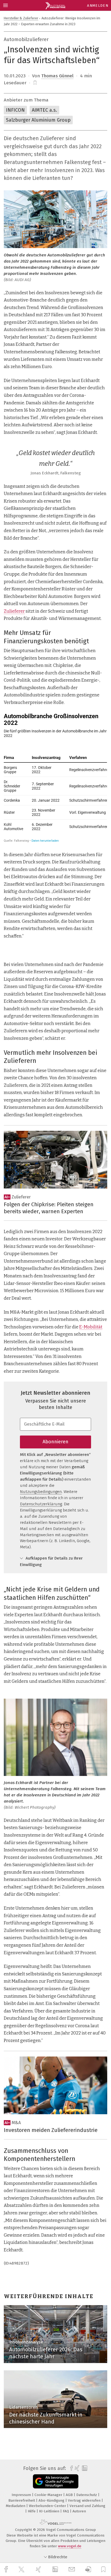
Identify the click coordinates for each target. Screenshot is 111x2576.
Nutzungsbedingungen (41, 1492)
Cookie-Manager (49, 2495)
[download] (88, 2569)
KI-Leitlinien (50, 2511)
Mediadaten (16, 2506)
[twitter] (22, 2570)
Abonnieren (55, 1442)
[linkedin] (56, 2570)
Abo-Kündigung (52, 2500)
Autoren (79, 2511)
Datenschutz (87, 2495)
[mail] (72, 2569)
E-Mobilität (91, 1327)
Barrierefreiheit (22, 2500)
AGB (70, 2495)
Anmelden (98, 6)
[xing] (39, 2569)
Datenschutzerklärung (41, 1504)
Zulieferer (14, 611)
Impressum (22, 2495)
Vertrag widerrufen (85, 2500)
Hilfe (32, 2511)
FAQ (66, 2511)
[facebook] (7, 2569)
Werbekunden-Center (48, 2506)
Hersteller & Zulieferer (21, 18)
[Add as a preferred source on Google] (56, 2481)
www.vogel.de (70, 2546)
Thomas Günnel (57, 76)
